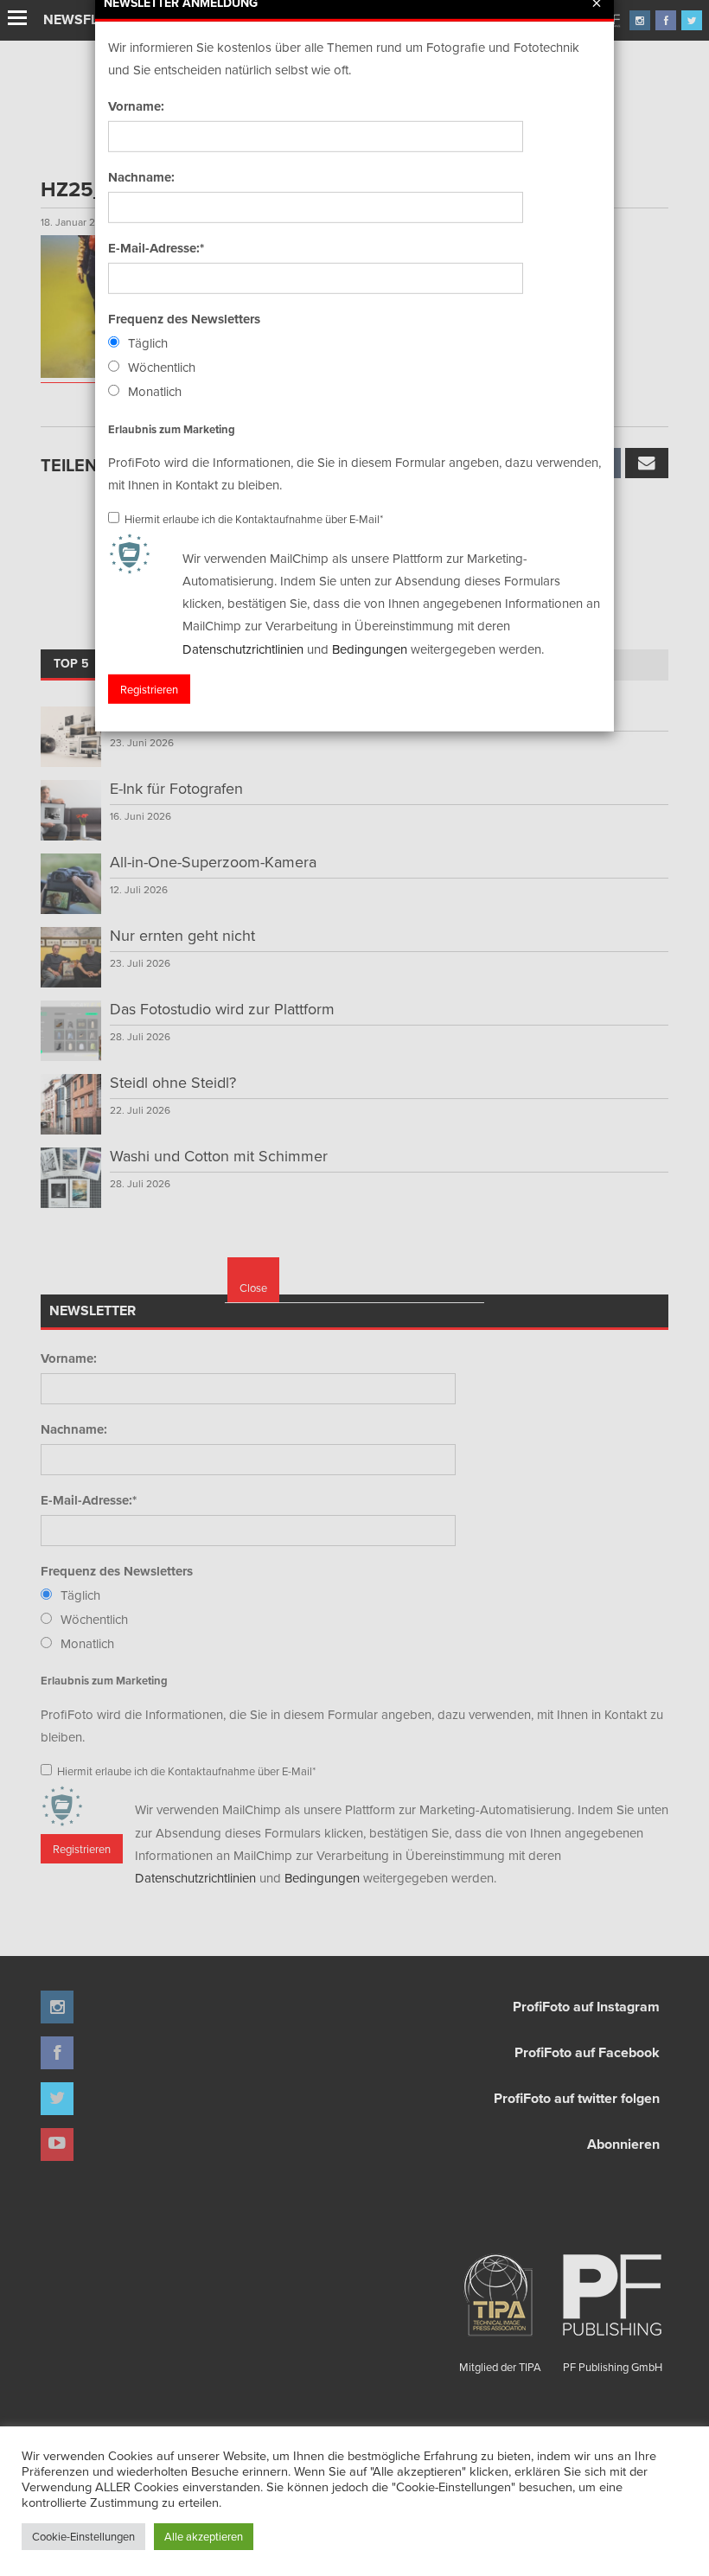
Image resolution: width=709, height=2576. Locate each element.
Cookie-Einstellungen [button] (83, 2536)
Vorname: (136, 106)
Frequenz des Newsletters (184, 319)
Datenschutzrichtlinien (243, 648)
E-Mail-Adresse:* (156, 248)
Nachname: (141, 177)
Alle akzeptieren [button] (204, 2536)
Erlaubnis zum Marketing (172, 428)
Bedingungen (370, 648)
